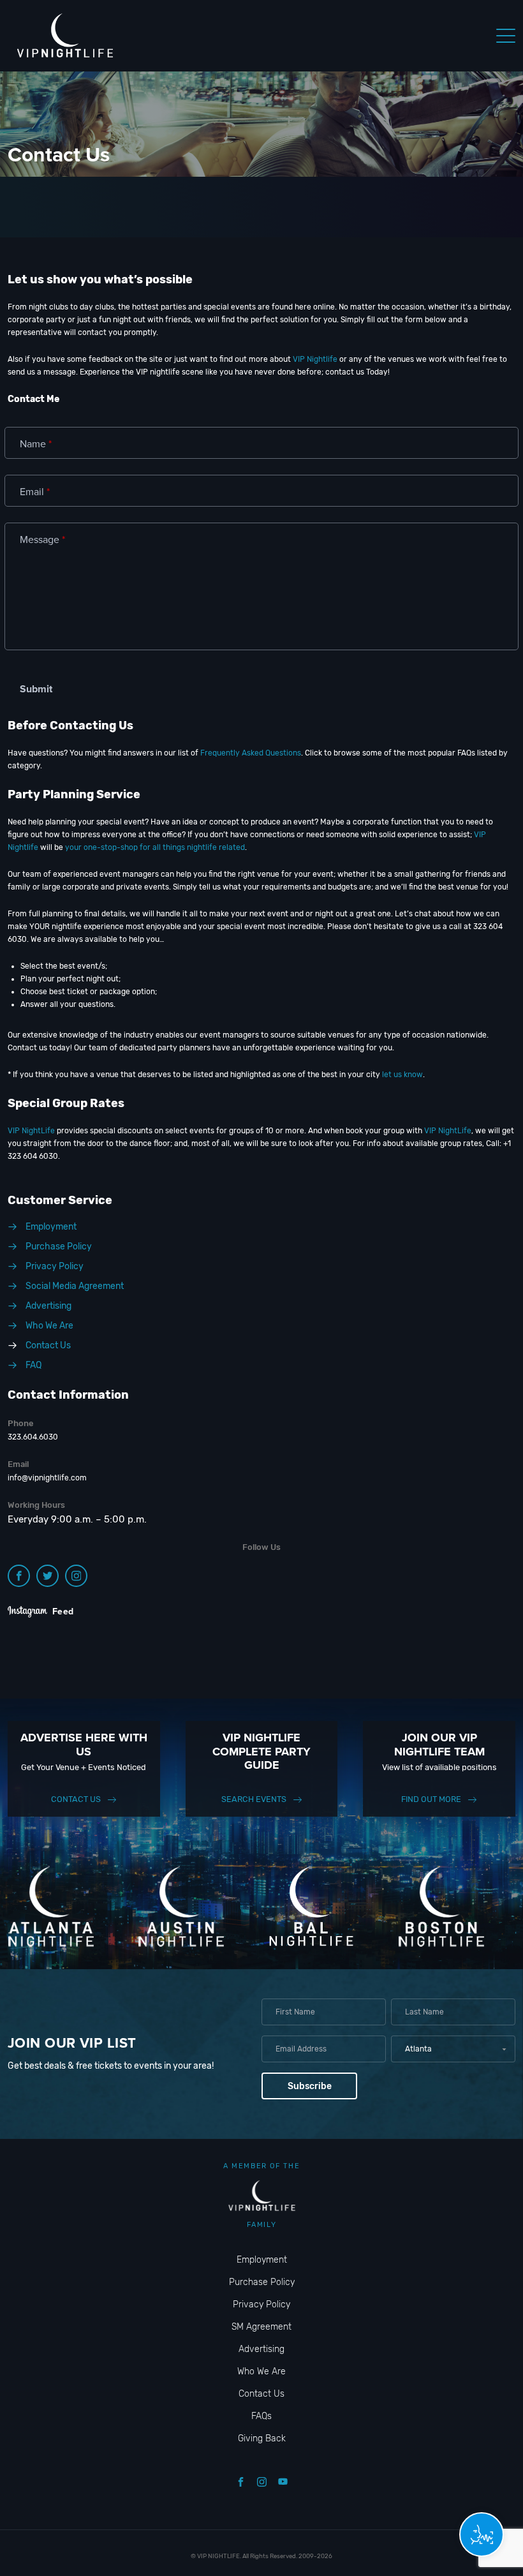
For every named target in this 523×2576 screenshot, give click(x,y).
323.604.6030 (33, 1437)
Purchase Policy (262, 2282)
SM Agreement (261, 2327)
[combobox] (453, 2049)
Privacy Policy (261, 2304)
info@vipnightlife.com (47, 1478)
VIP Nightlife (315, 359)
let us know (402, 1075)
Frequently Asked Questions (251, 753)
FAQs (261, 2416)
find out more (431, 1799)
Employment (262, 2260)
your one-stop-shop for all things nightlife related (155, 847)
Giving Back (262, 2438)
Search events (254, 1799)
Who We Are (261, 2371)
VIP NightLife (31, 1131)
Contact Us (76, 1799)
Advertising (261, 2349)
